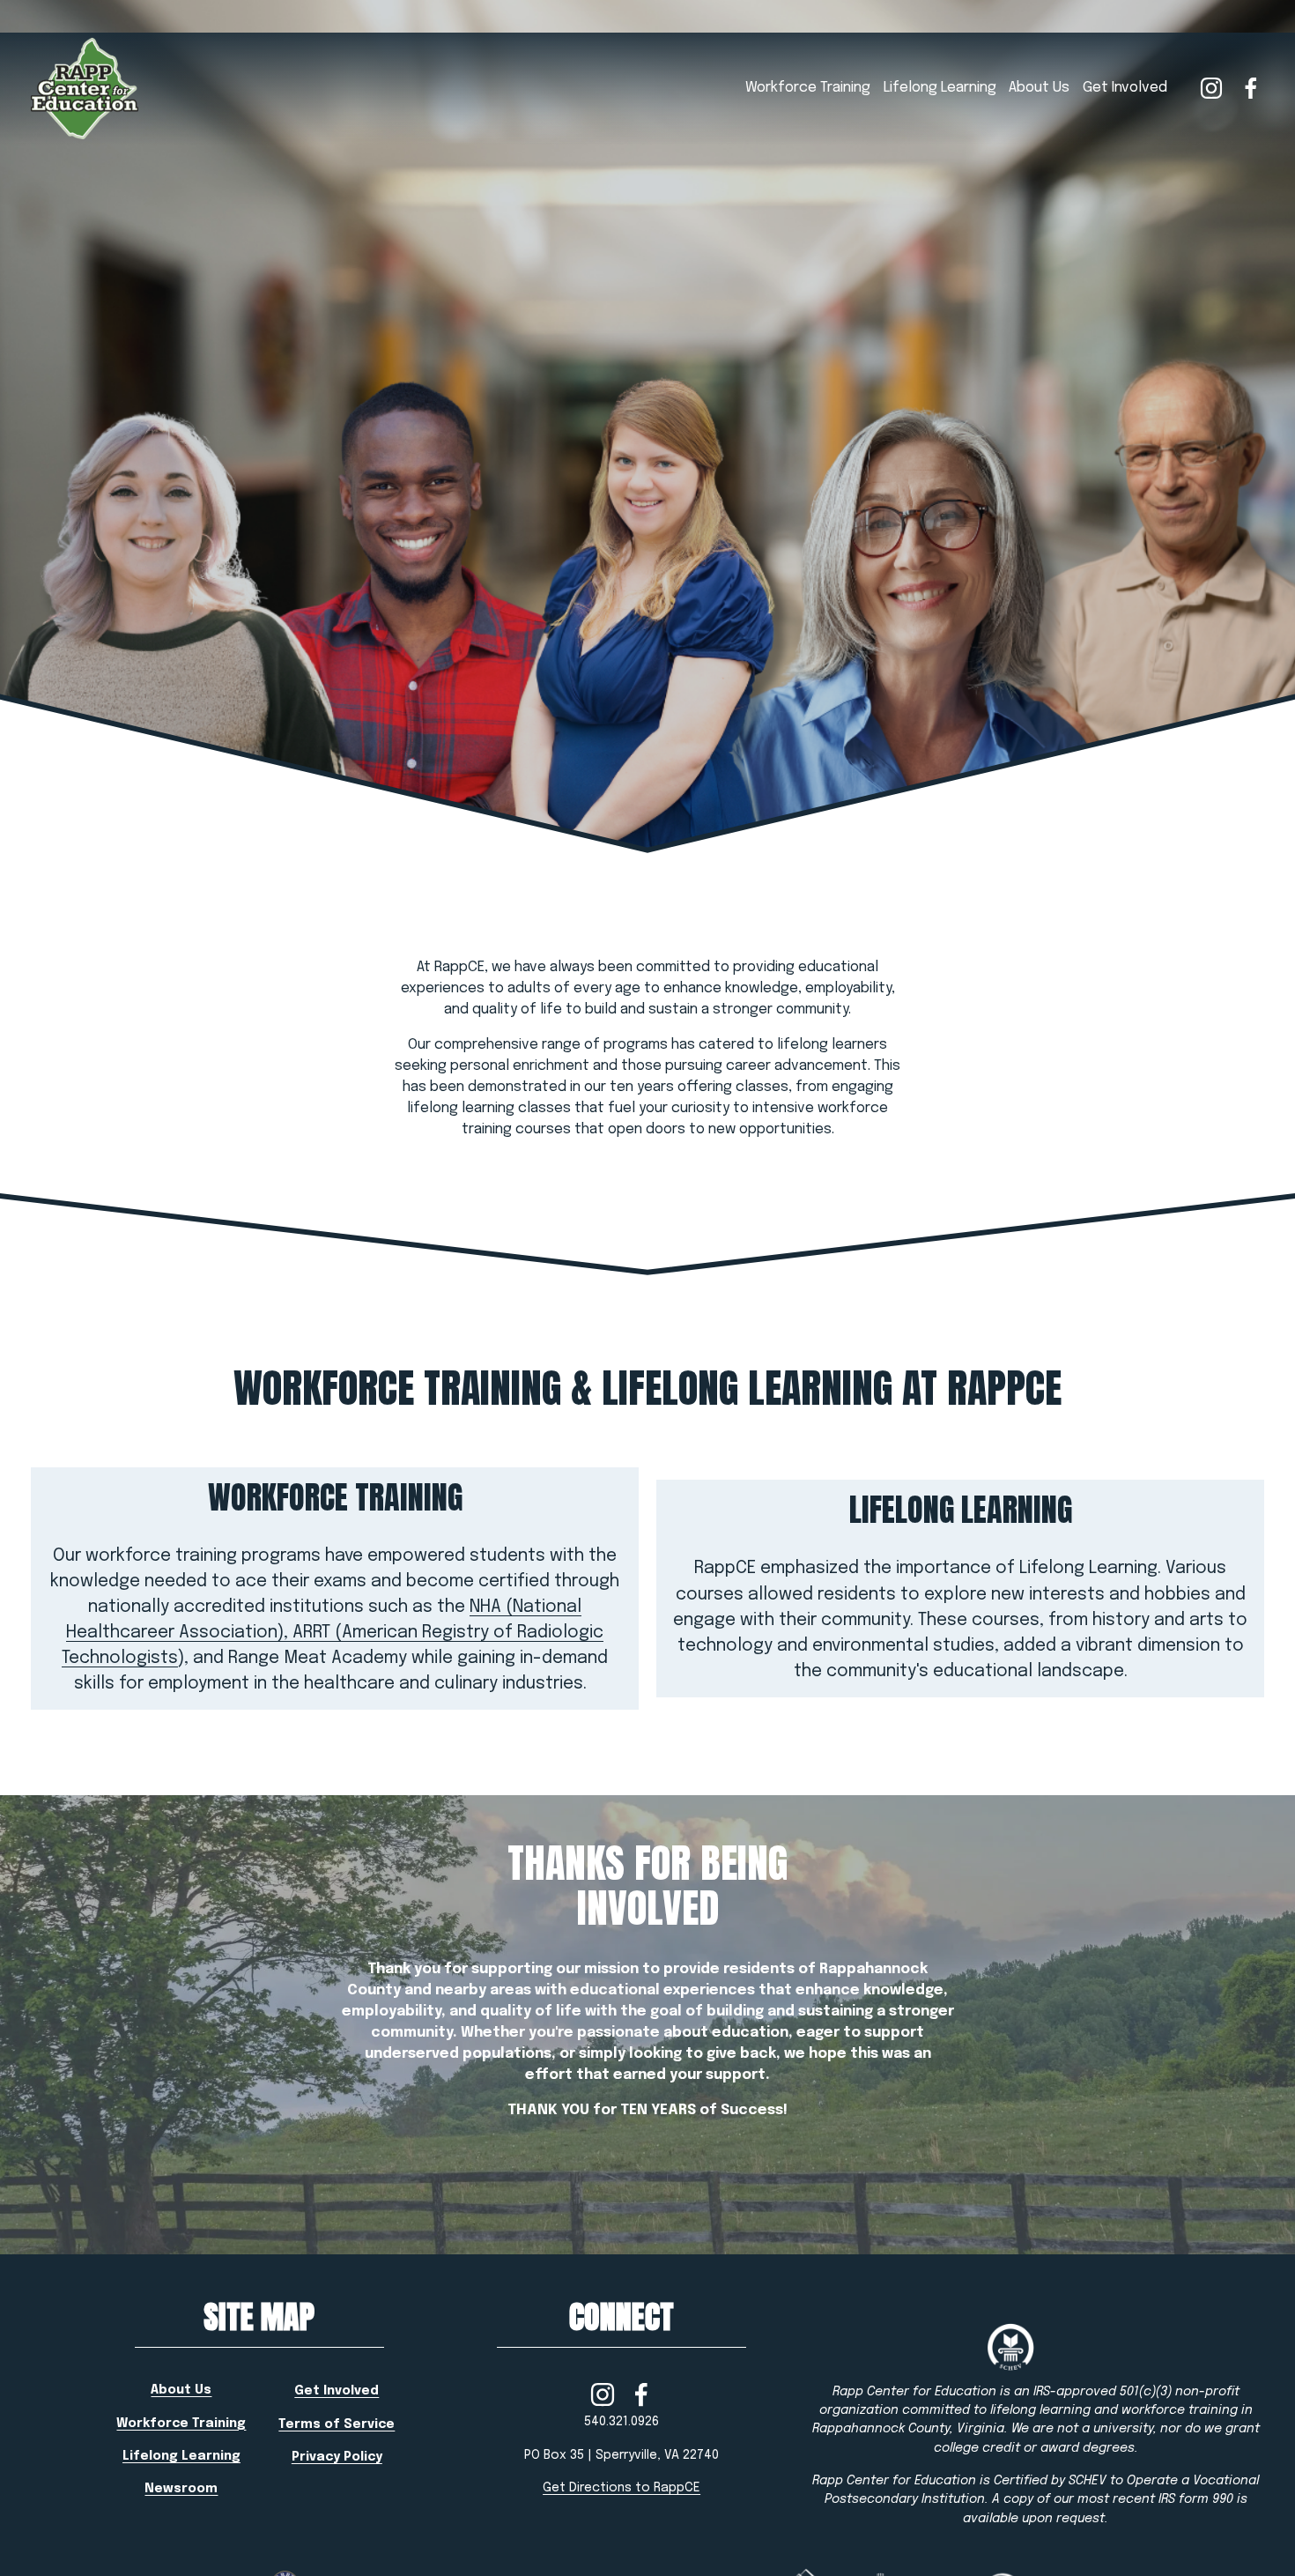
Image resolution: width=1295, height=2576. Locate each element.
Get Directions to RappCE (622, 2488)
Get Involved (1125, 88)
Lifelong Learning (940, 88)
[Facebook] (1251, 88)
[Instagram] (1211, 88)
